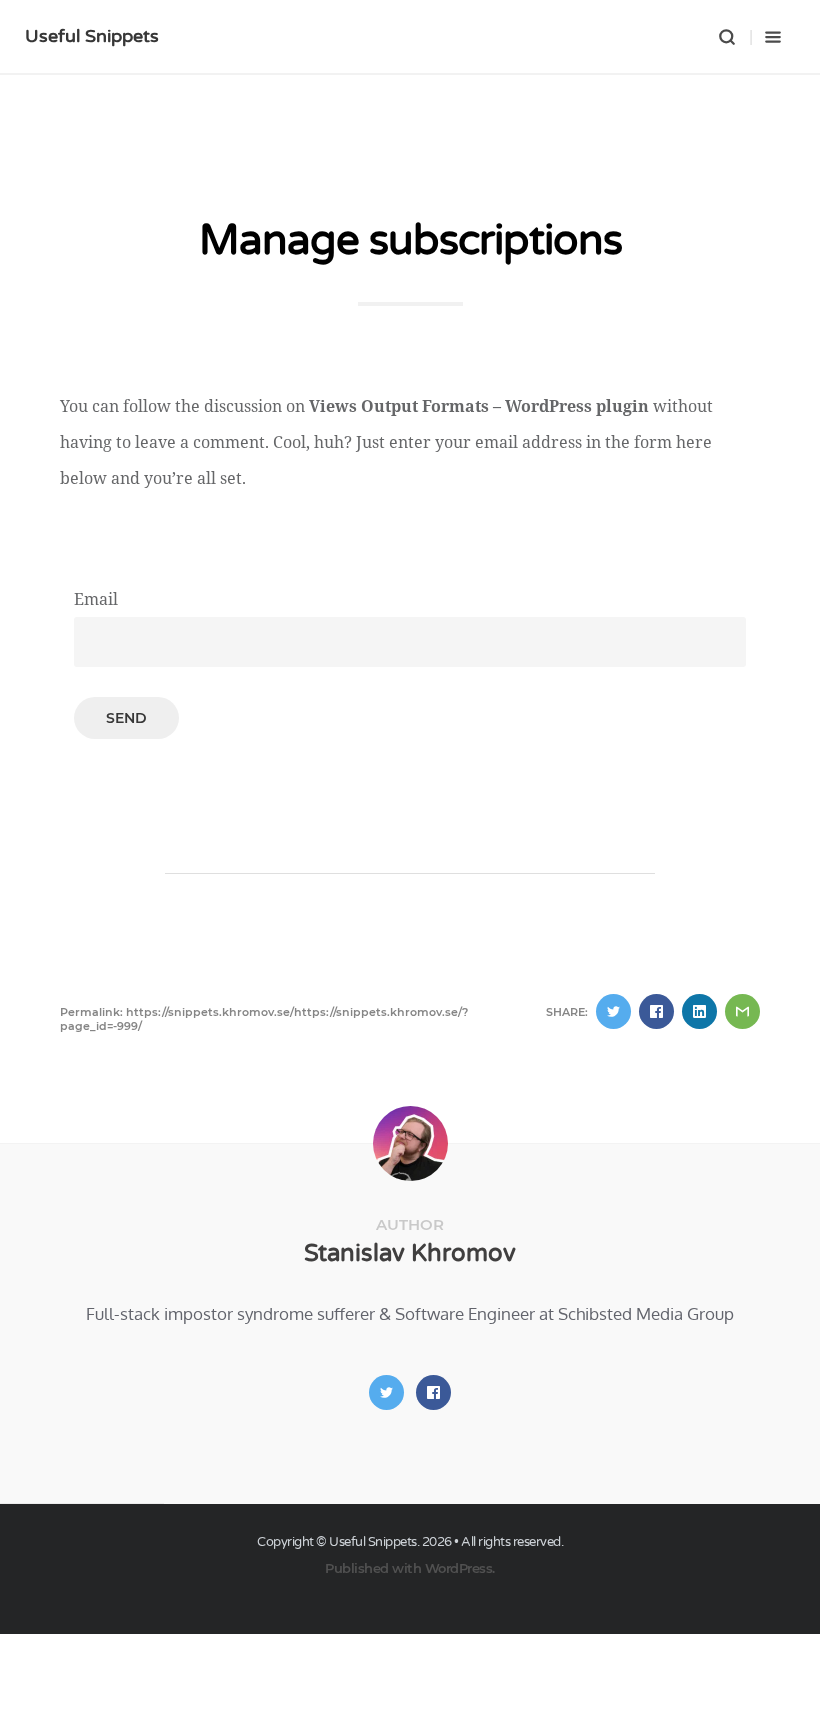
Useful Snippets (92, 36)
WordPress (459, 1568)
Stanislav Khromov (410, 1253)
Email (96, 599)
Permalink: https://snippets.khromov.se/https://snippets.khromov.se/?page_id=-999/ (264, 1019)
